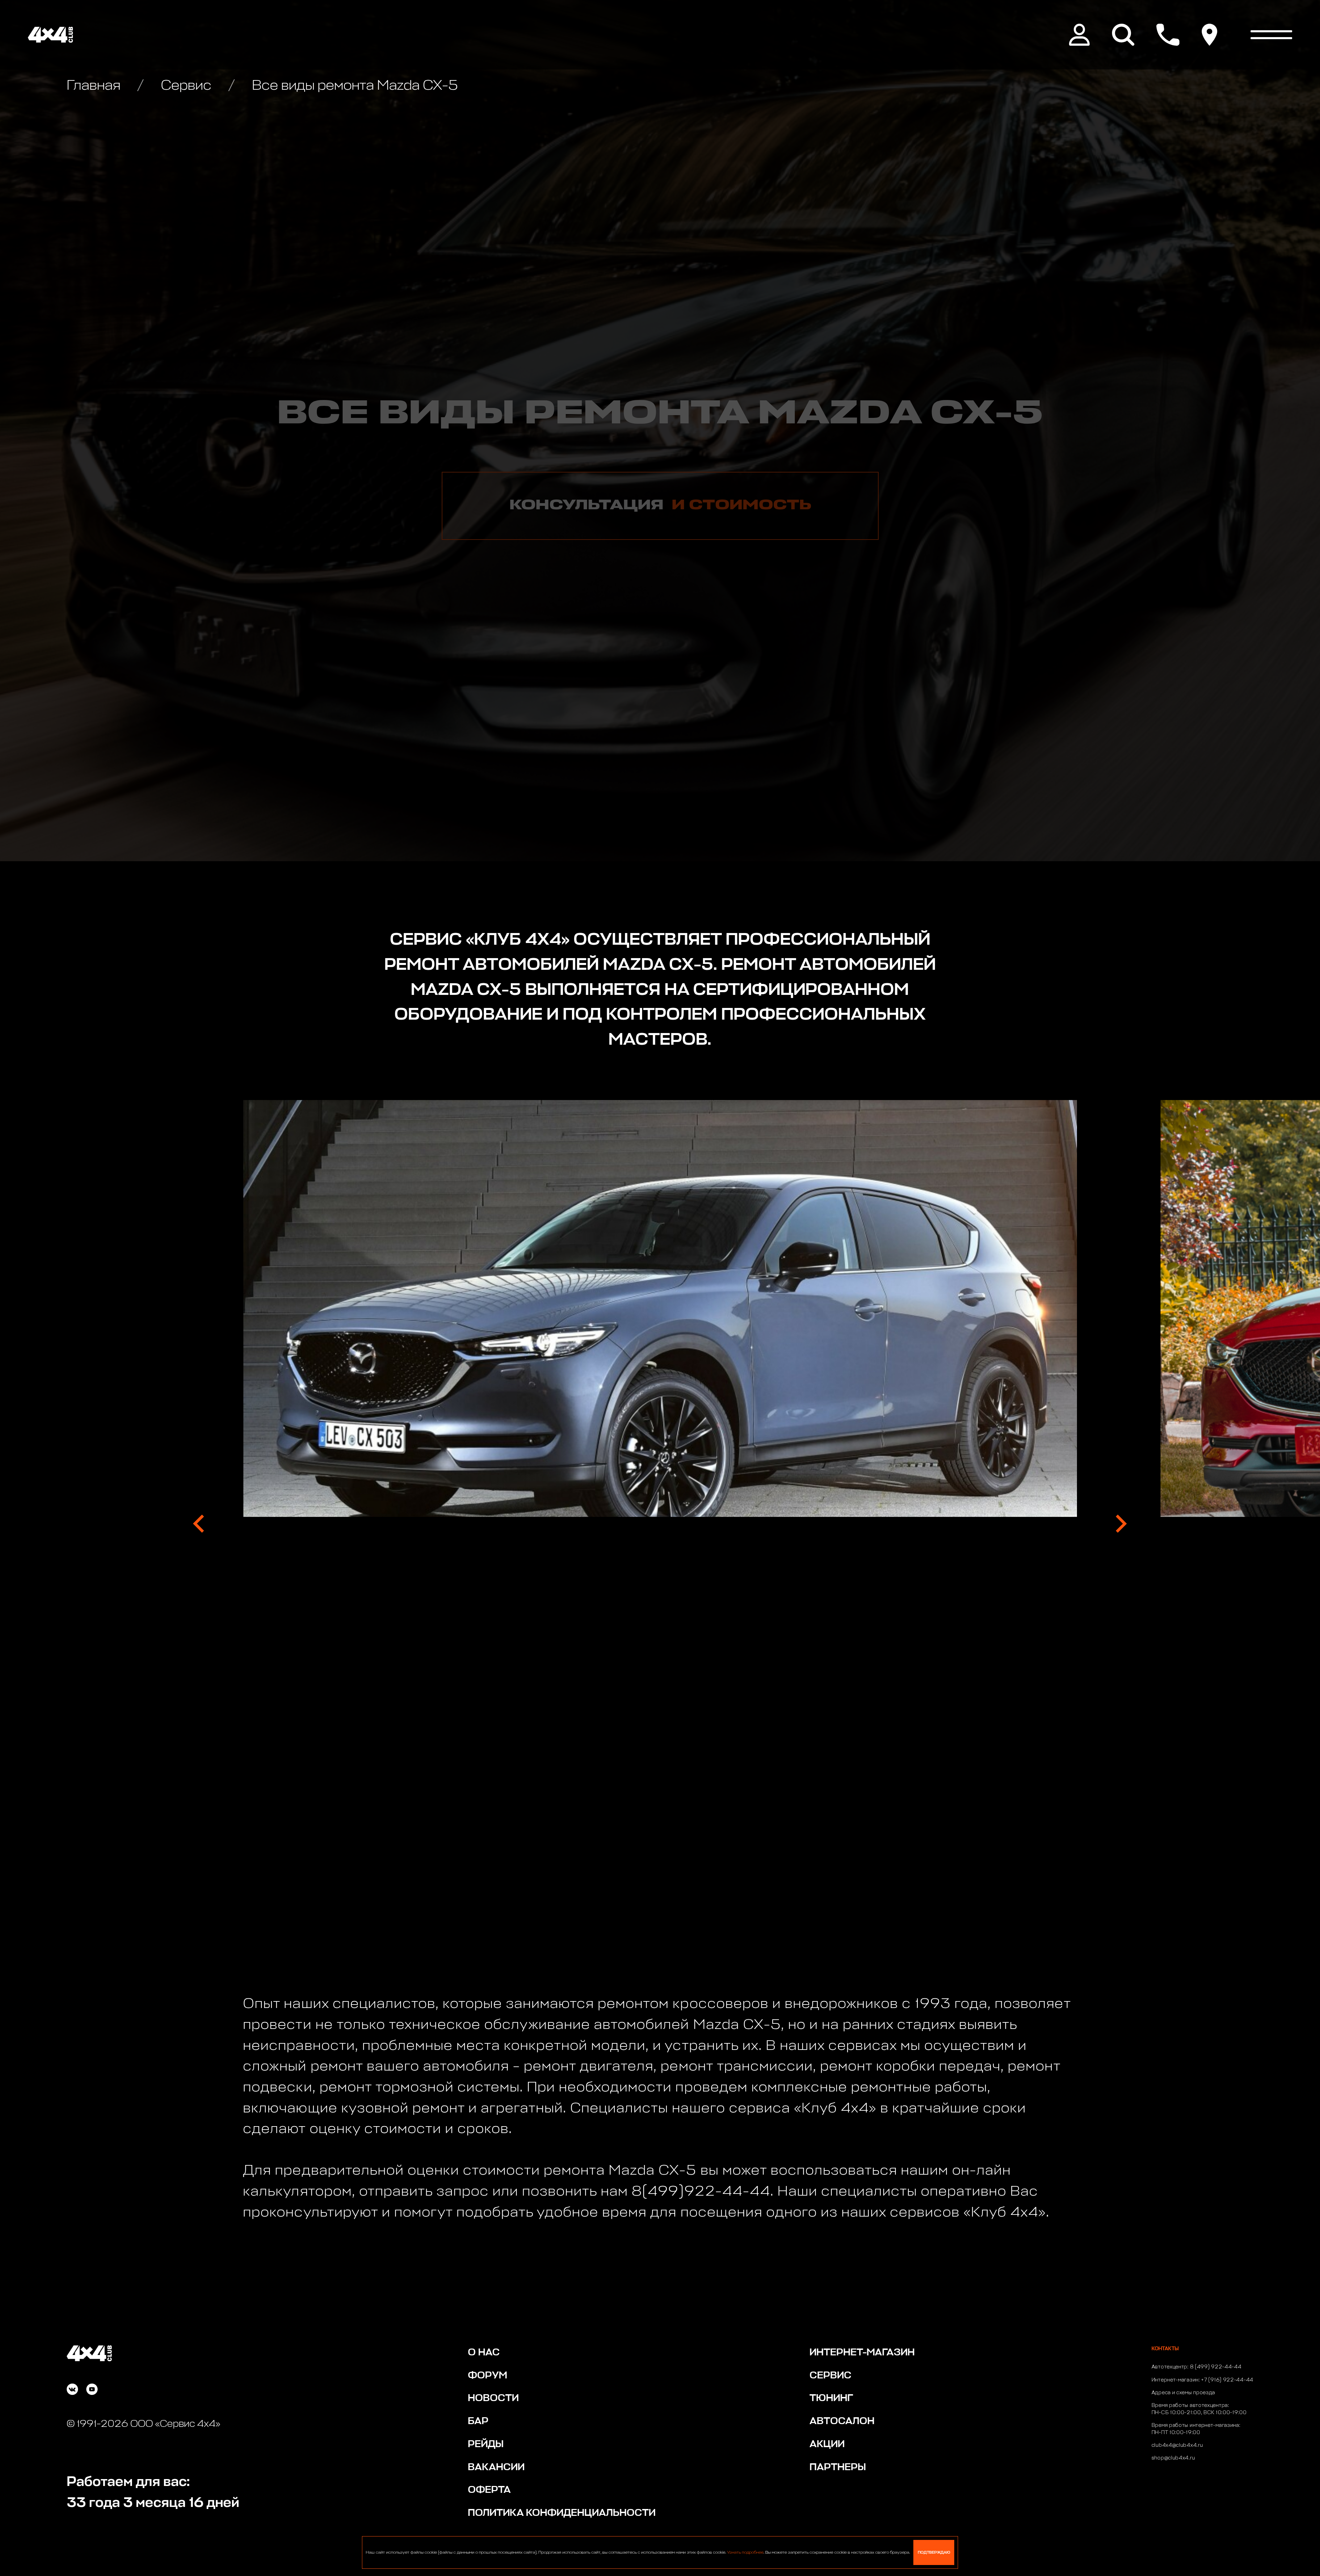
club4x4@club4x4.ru (1177, 2445)
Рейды (486, 2444)
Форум (487, 2376)
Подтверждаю (934, 2552)
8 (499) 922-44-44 (1216, 2367)
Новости (493, 2398)
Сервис (186, 86)
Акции (827, 2444)
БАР (478, 2421)
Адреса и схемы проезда (1183, 2393)
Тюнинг (831, 2398)
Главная (95, 86)
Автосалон (842, 2421)
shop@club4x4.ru (1173, 2458)
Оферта (489, 2490)
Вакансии (496, 2467)
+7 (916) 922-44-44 (1227, 2380)
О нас (484, 2353)
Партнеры (838, 2467)
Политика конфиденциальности (562, 2513)
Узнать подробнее (745, 2553)
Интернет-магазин (862, 2353)
